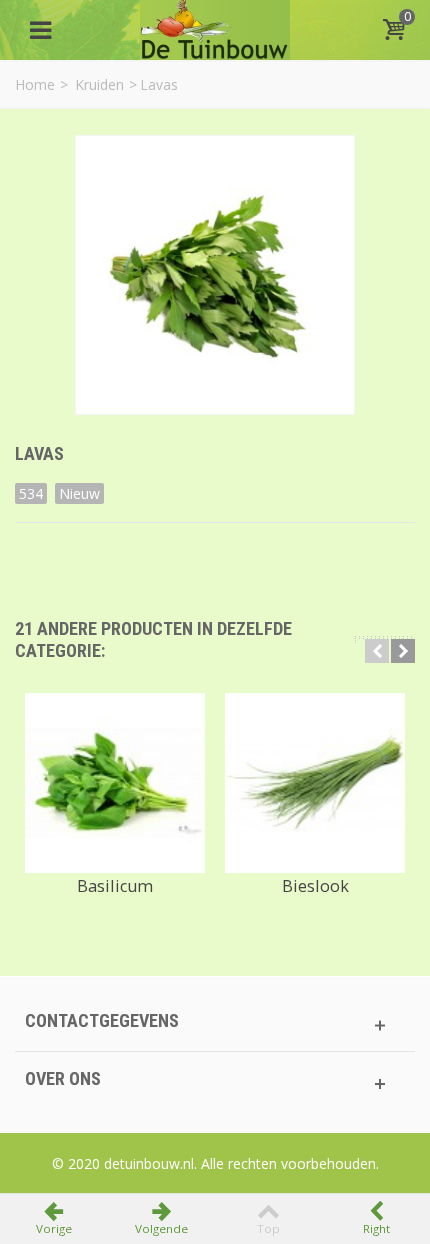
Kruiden (99, 84)
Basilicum (115, 886)
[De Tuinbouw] (215, 28)
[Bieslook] (315, 783)
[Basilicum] (115, 783)
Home (35, 84)
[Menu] (40, 30)
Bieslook (315, 886)
